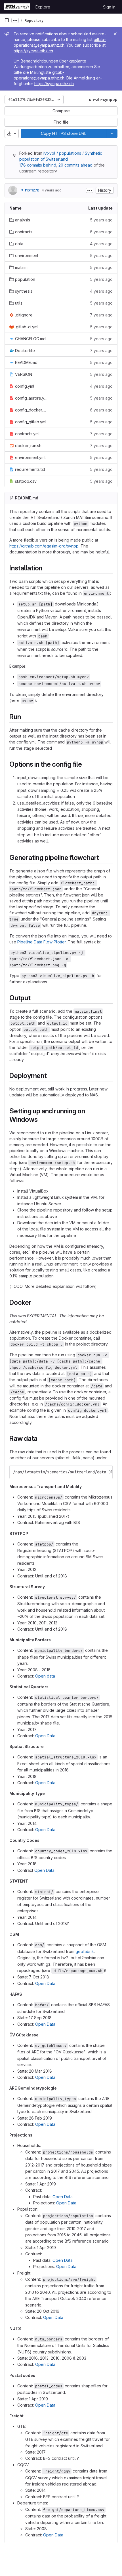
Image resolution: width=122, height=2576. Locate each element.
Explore (43, 7)
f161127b (32, 190)
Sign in (109, 7)
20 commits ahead (75, 165)
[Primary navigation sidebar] (7, 20)
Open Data (45, 1736)
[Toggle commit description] (90, 190)
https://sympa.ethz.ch (33, 51)
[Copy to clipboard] (106, 1472)
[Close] (115, 34)
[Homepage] (17, 7)
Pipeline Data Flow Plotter (42, 942)
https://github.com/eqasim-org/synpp (44, 546)
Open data (45, 1676)
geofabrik (85, 1951)
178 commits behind (38, 165)
